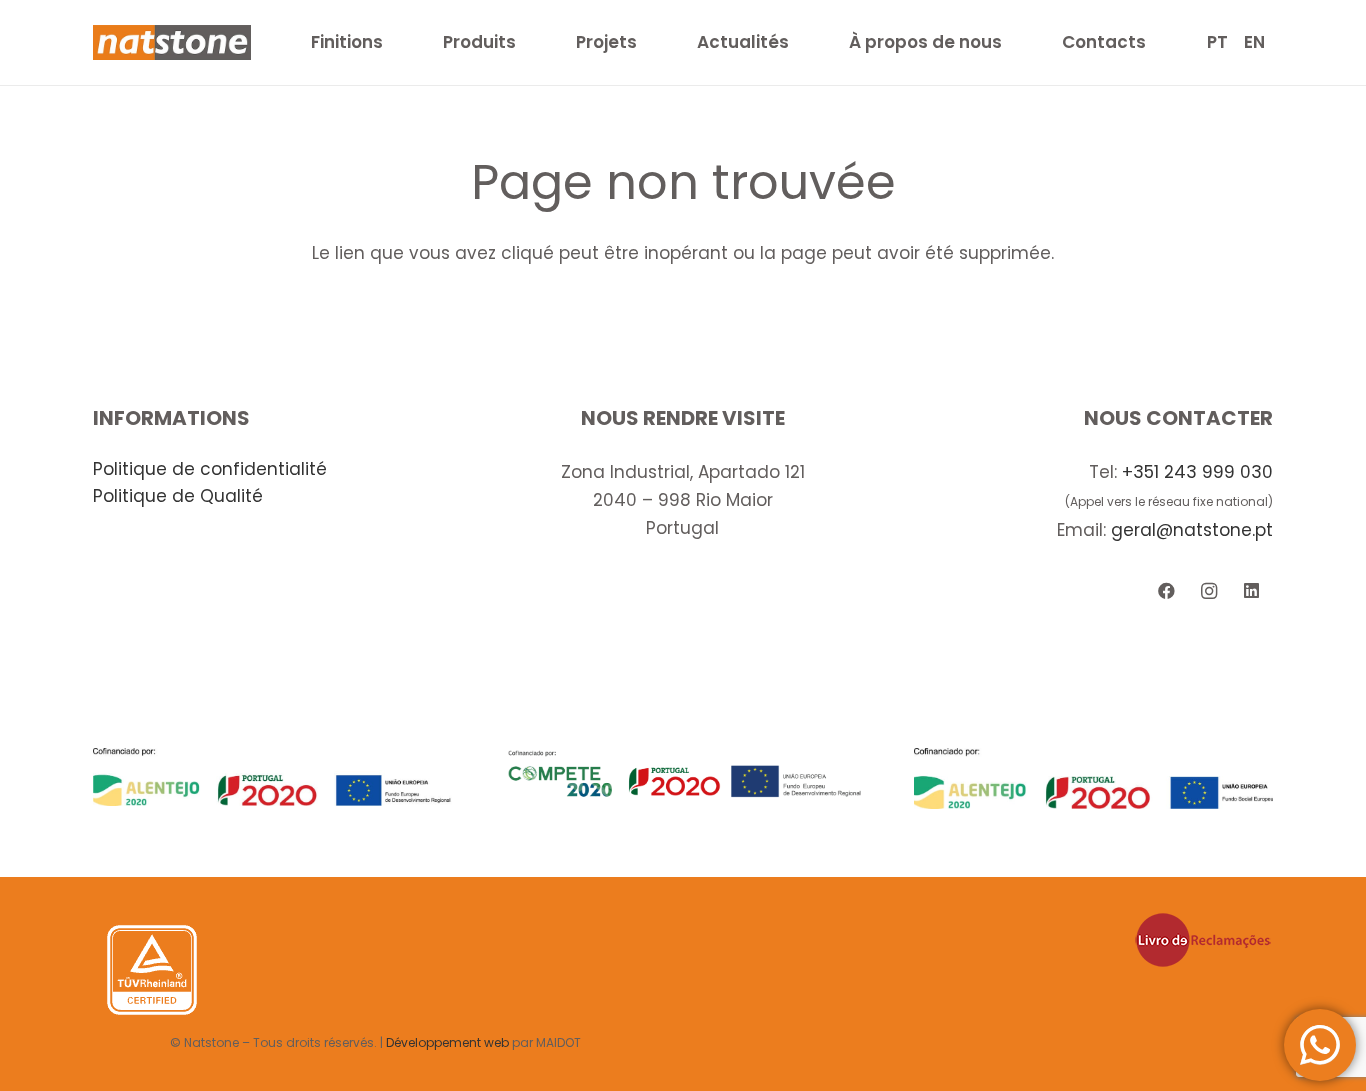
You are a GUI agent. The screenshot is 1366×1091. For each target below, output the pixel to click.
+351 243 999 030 (1197, 472)
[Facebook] (1166, 591)
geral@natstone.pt (1192, 530)
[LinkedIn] (1251, 591)
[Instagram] (1209, 591)
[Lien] (172, 42)
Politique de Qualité (178, 496)
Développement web (447, 1042)
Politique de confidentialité (210, 469)
